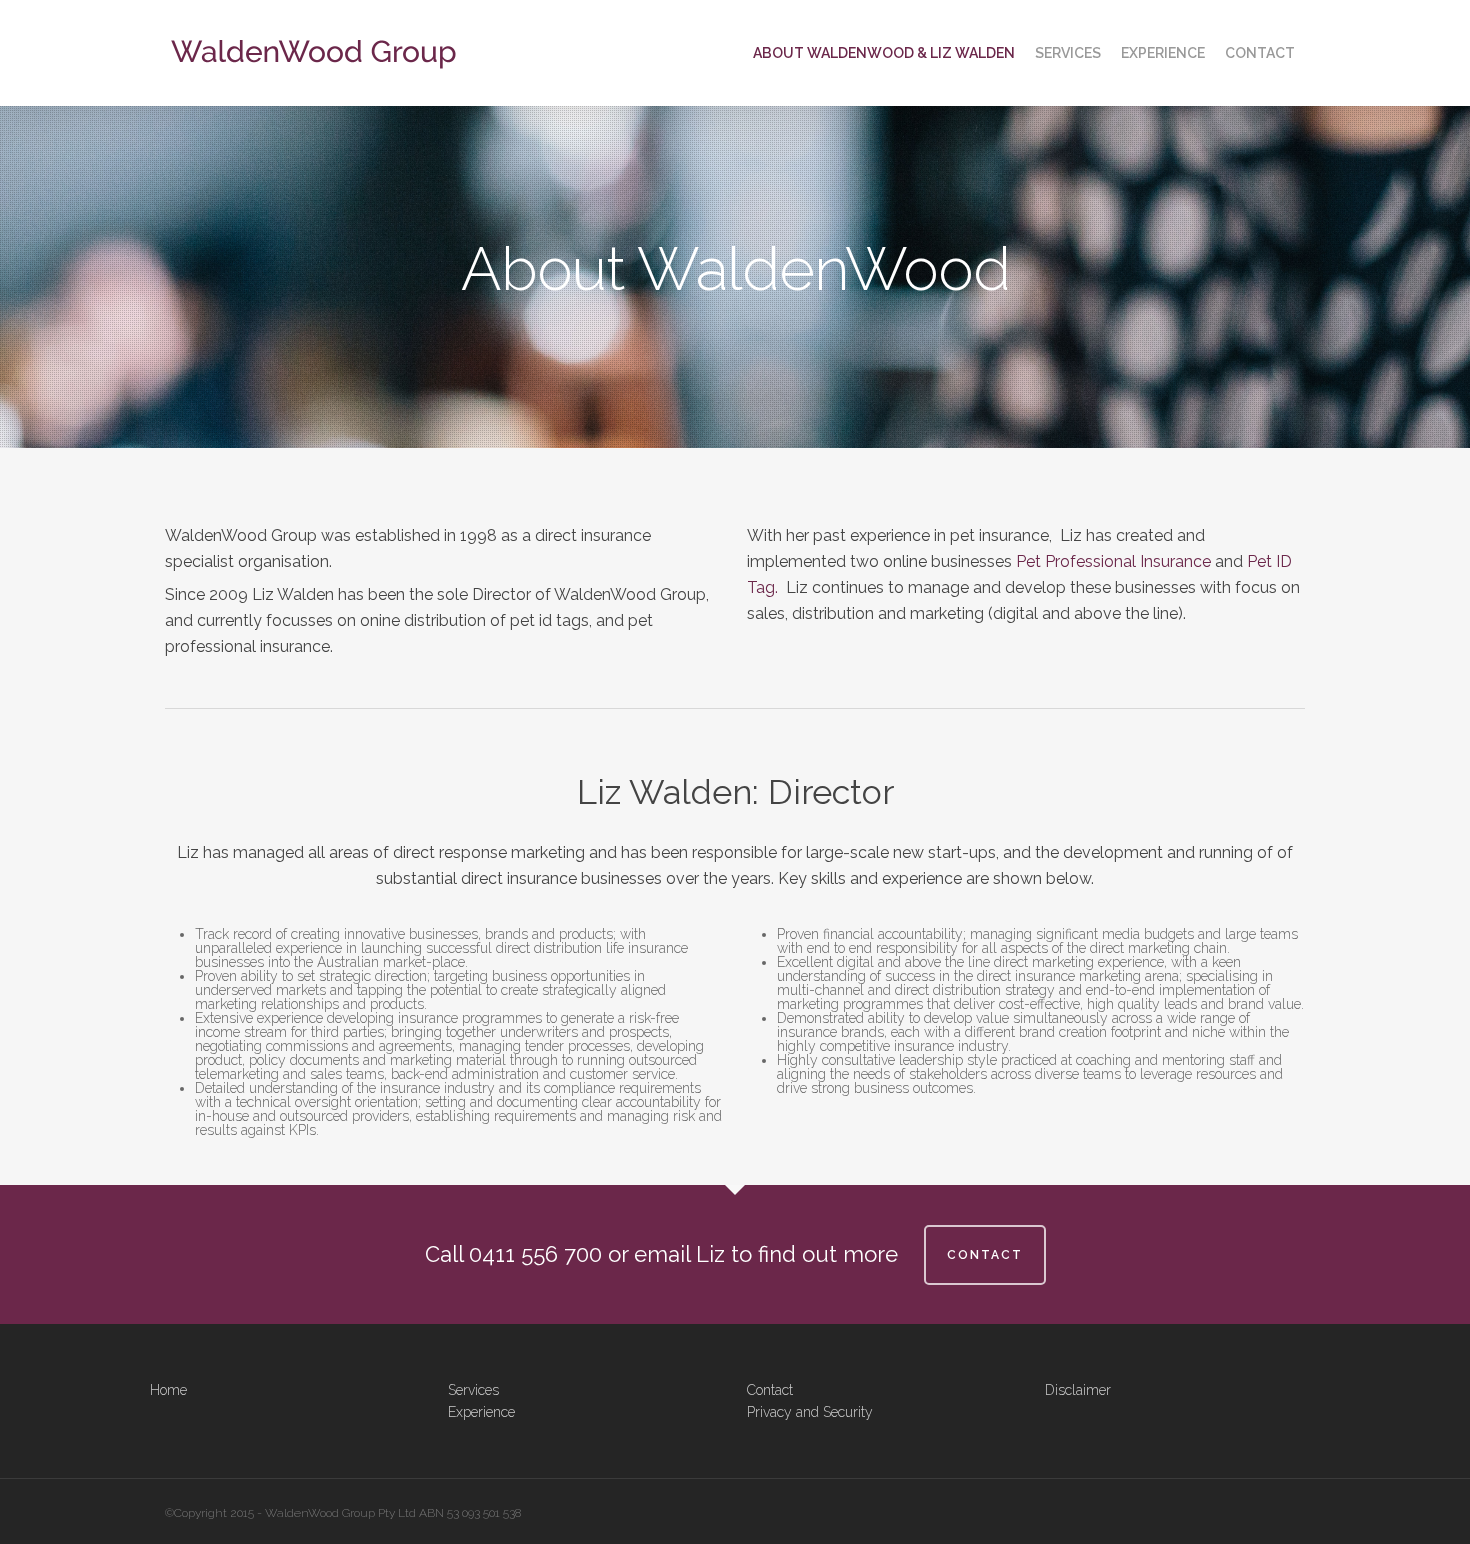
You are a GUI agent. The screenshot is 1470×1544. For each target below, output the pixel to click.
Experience (481, 1412)
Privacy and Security (810, 1412)
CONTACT (985, 1255)
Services (473, 1390)
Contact (770, 1390)
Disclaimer (1078, 1390)
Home (168, 1390)
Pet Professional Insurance (1113, 561)
